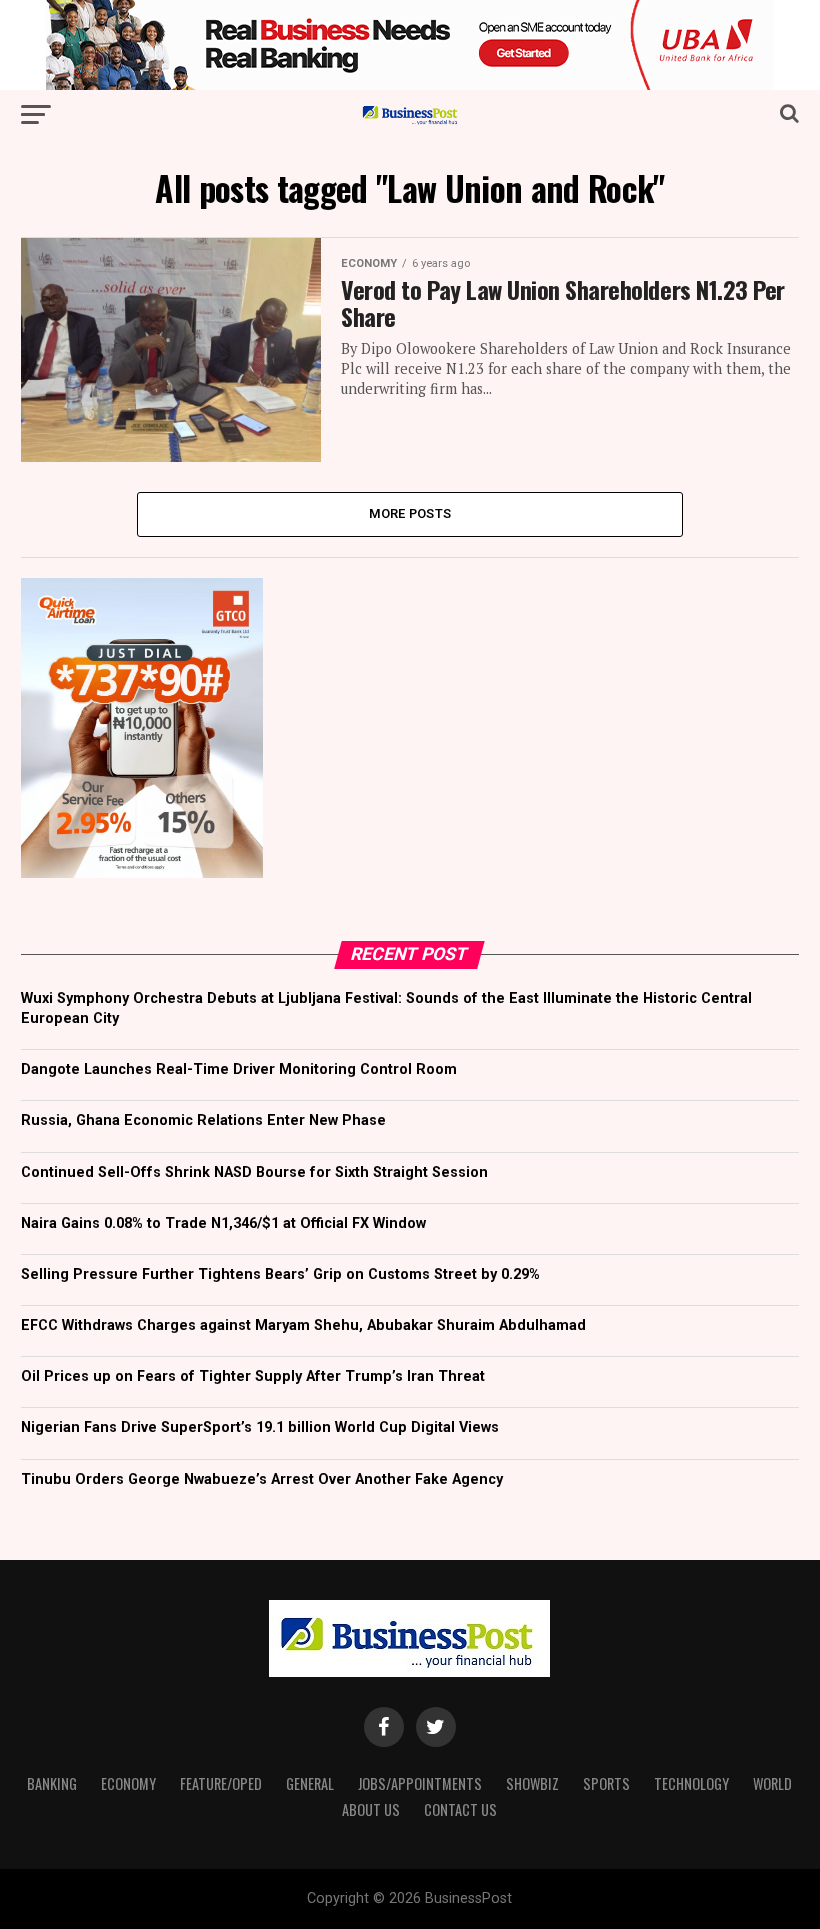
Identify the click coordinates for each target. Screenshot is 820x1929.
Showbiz (532, 1783)
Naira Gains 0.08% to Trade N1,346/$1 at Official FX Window (223, 1223)
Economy (128, 1783)
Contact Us (460, 1809)
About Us (371, 1809)
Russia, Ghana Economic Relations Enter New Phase (203, 1120)
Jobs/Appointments (420, 1783)
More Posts (410, 513)
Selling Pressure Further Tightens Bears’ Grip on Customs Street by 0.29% (280, 1274)
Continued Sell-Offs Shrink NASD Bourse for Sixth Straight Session (254, 1172)
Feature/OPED (221, 1783)
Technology (691, 1783)
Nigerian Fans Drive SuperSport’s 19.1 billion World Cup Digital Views (260, 1427)
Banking (52, 1783)
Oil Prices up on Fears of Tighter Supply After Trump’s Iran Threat (253, 1376)
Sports (606, 1783)
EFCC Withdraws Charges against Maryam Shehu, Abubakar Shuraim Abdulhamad (303, 1325)
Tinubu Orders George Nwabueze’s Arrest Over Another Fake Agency (262, 1479)
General (310, 1783)
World (772, 1783)
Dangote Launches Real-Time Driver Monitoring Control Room (239, 1069)
